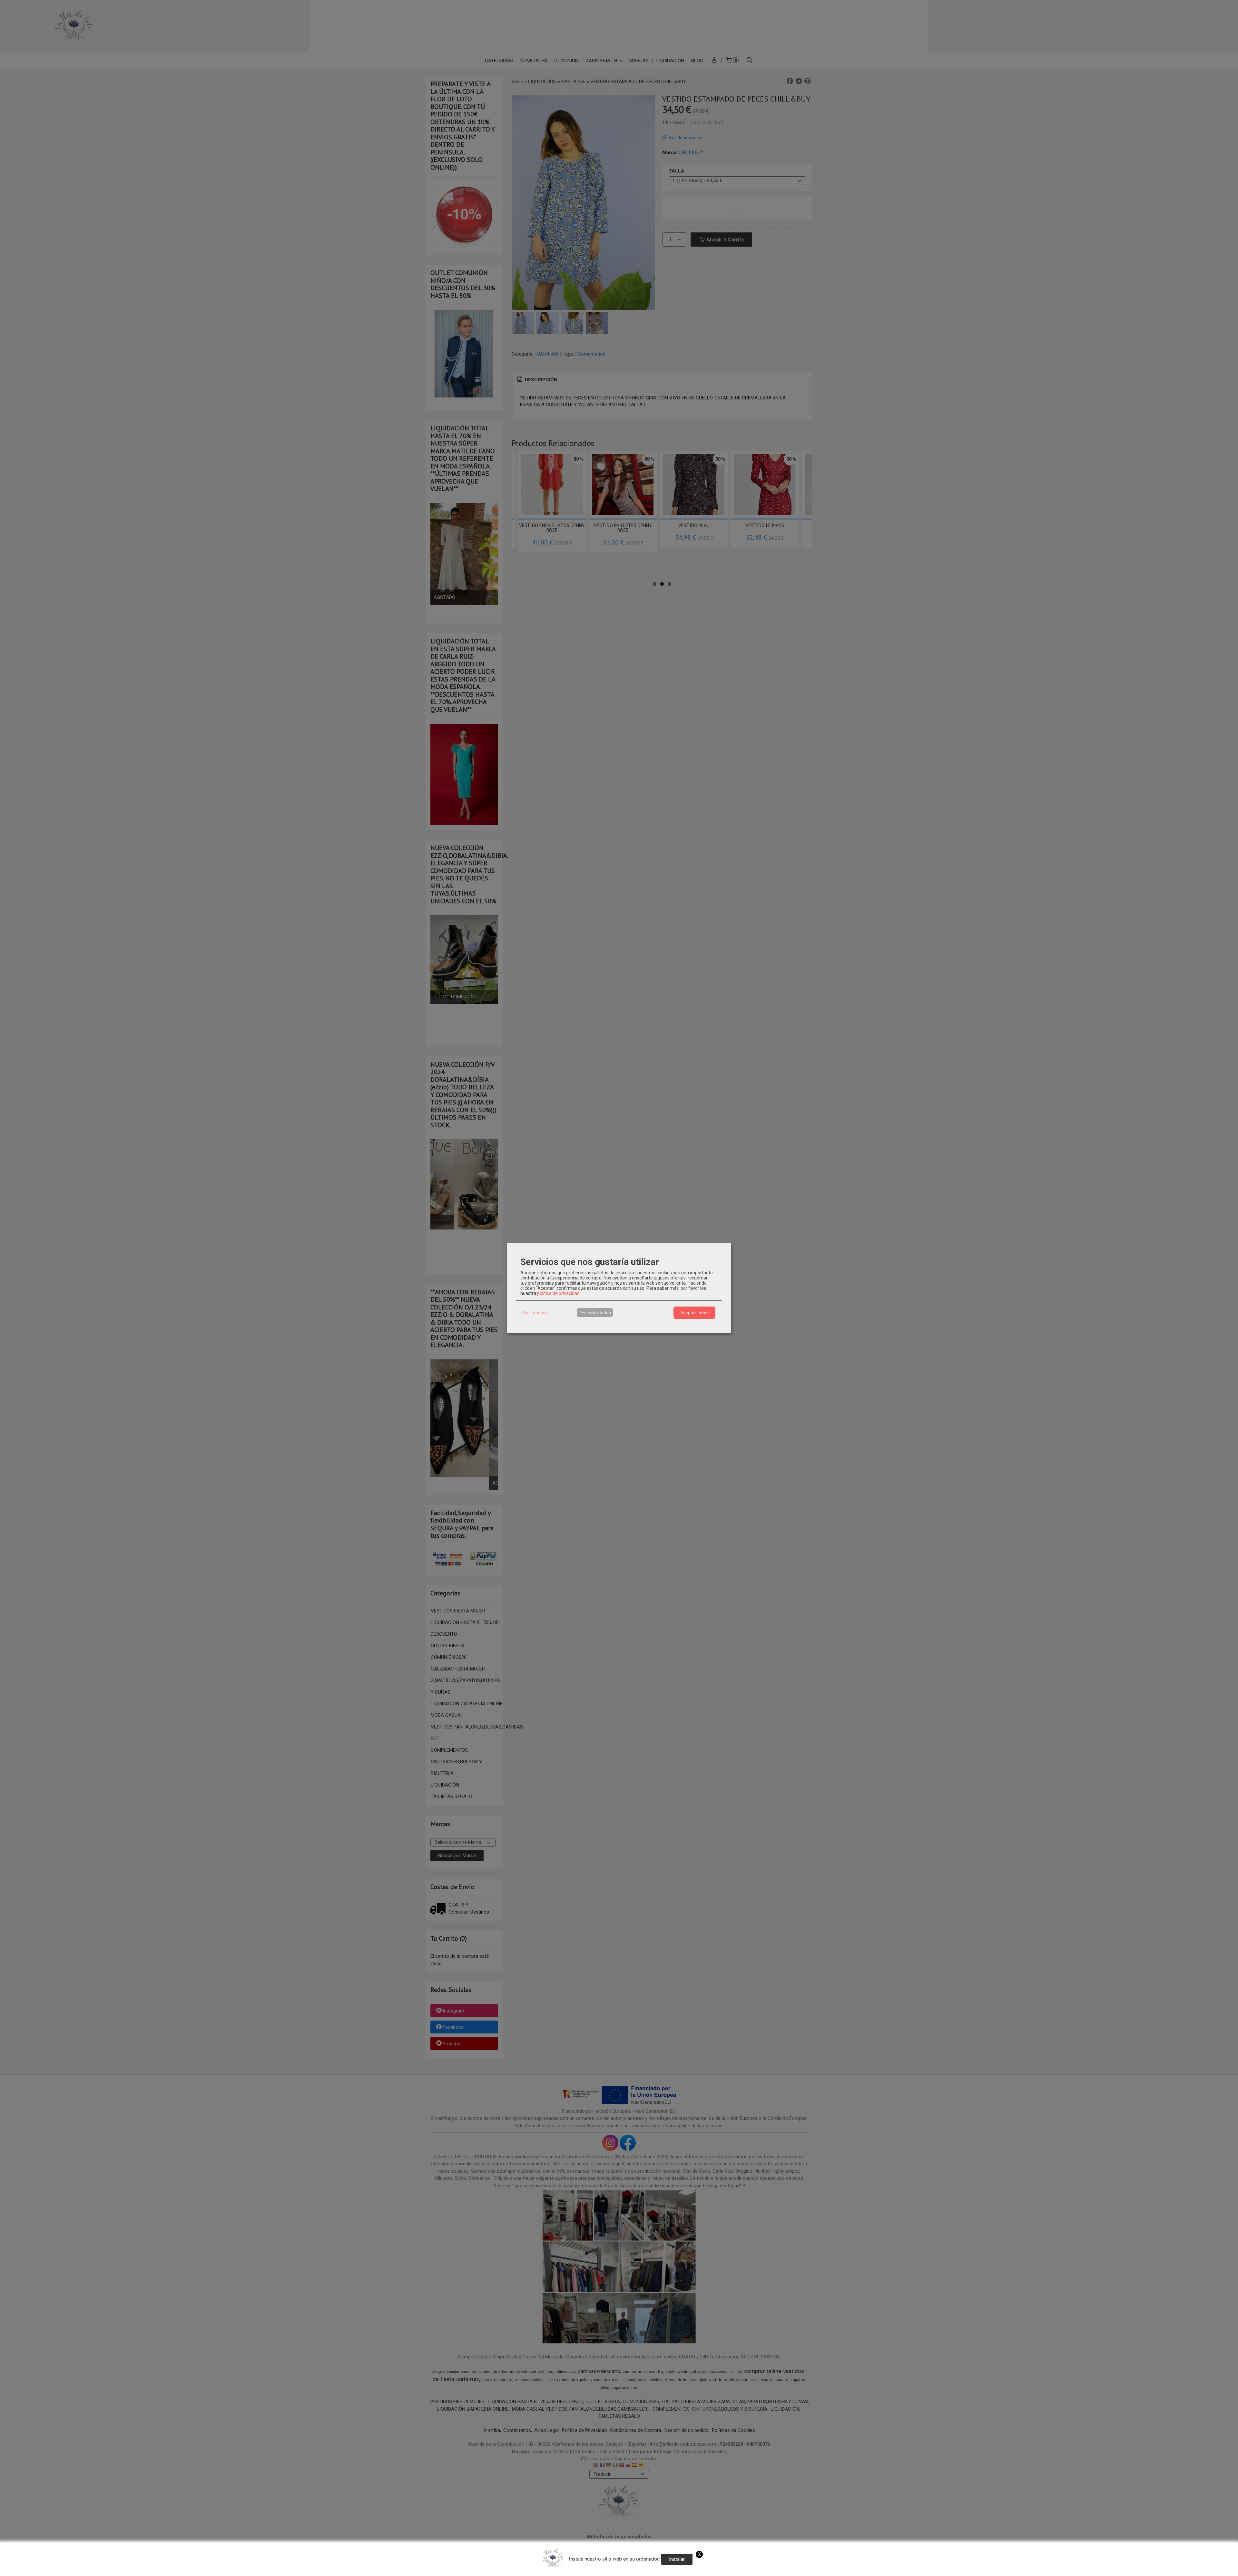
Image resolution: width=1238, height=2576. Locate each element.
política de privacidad (558, 1293)
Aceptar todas (694, 1313)
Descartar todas (595, 1313)
